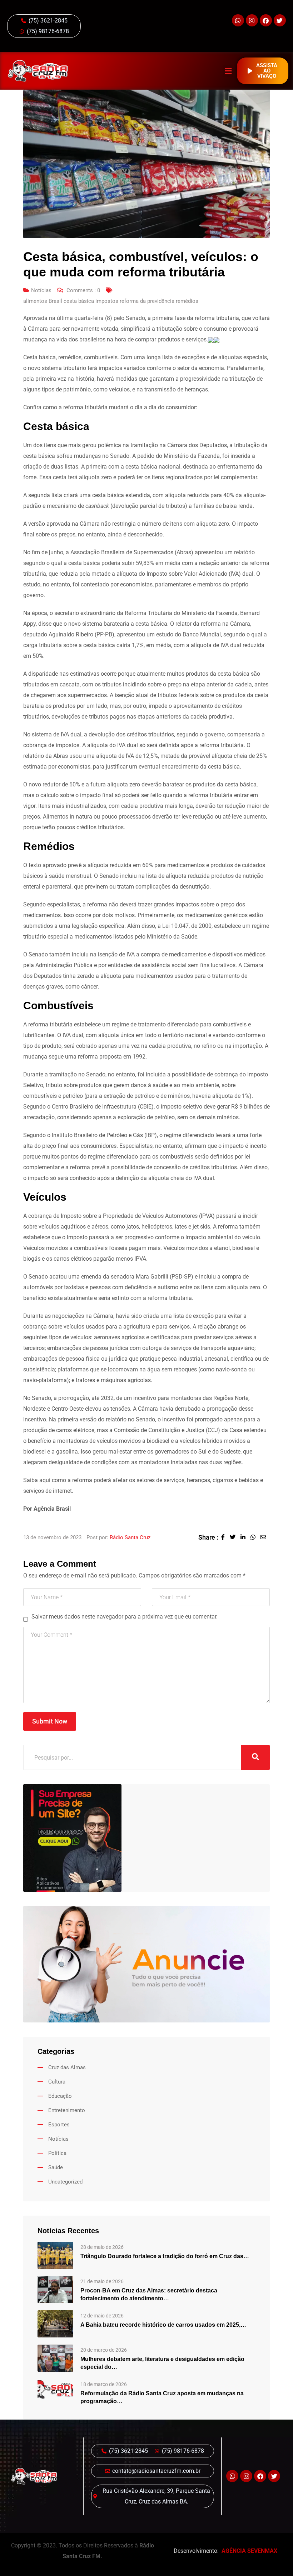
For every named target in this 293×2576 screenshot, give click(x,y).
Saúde (56, 2167)
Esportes (59, 2125)
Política (57, 2153)
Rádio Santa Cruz (130, 1537)
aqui (45, 1480)
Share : (208, 1537)
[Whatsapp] (238, 20)
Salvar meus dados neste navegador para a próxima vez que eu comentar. (125, 1617)
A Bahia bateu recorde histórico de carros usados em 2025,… (163, 2325)
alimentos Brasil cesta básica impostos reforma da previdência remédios (111, 301)
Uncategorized (65, 2182)
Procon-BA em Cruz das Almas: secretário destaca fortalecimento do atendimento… (149, 2294)
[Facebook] (266, 20)
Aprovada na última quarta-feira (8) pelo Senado (84, 318)
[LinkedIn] (245, 1537)
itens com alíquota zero (200, 524)
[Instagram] (252, 20)
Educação (60, 2096)
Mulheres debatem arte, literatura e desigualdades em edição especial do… (162, 2363)
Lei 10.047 (175, 926)
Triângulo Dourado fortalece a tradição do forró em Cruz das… (165, 2256)
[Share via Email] (265, 1537)
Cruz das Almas (67, 2067)
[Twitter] (280, 20)
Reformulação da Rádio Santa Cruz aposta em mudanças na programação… (162, 2397)
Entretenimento (67, 2110)
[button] (228, 71)
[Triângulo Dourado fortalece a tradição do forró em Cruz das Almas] (55, 2255)
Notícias (41, 290)
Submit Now (50, 1721)
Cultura (57, 2082)
